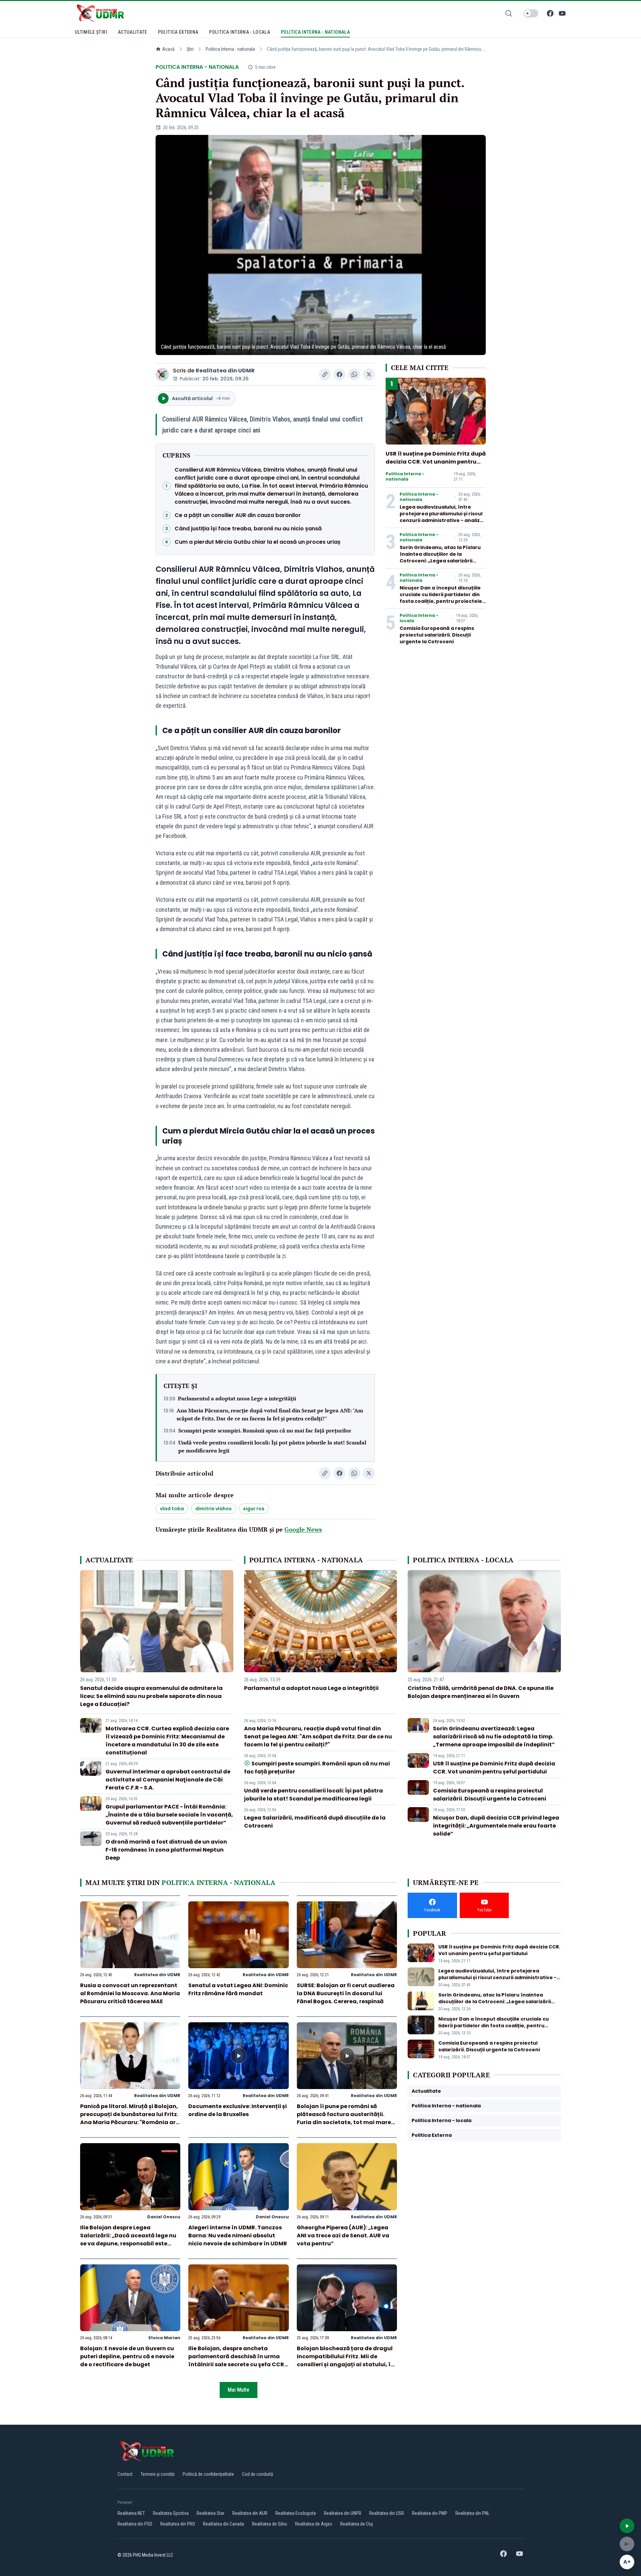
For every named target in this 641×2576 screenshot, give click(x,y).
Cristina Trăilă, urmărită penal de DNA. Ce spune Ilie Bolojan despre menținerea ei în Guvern (481, 1692)
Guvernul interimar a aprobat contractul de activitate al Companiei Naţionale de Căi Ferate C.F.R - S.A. (168, 1780)
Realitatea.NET (131, 2513)
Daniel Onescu (164, 2217)
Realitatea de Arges (314, 2524)
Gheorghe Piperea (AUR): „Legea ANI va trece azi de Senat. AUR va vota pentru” (343, 2236)
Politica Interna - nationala (230, 49)
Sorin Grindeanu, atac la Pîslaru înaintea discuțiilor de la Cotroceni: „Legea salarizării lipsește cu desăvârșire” (440, 557)
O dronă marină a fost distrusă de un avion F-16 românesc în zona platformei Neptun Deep (166, 1850)
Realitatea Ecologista (296, 2513)
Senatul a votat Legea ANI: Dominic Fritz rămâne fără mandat (238, 1989)
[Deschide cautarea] (509, 13)
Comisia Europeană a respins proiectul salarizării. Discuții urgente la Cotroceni (437, 635)
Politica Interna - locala (419, 618)
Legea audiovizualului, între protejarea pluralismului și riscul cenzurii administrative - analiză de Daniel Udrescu (441, 517)
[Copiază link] (325, 374)
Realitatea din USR (387, 2513)
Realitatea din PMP (430, 2513)
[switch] (531, 13)
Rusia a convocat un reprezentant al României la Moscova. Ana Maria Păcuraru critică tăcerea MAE (130, 1993)
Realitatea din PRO (178, 2524)
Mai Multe (239, 2390)
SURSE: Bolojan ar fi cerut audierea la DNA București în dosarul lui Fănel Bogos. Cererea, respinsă (346, 1993)
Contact (125, 2474)
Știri (190, 49)
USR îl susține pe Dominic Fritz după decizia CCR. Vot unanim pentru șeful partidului (436, 462)
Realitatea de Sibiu (270, 2524)
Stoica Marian (164, 2338)
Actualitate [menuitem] (133, 32)
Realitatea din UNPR (343, 2513)
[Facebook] (550, 13)
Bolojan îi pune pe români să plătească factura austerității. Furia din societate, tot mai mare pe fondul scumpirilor (344, 2118)
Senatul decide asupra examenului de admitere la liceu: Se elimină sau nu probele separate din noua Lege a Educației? (151, 1696)
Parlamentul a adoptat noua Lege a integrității (237, 1398)
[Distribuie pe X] (369, 374)
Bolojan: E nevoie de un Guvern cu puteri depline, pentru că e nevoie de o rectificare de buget (127, 2356)
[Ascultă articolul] (627, 2526)
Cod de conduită (258, 2474)
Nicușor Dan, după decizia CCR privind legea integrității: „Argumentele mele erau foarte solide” (496, 1826)
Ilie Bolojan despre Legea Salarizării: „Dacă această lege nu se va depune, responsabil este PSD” (128, 2240)
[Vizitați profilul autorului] (162, 374)
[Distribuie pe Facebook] (340, 374)
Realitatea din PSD (135, 2524)
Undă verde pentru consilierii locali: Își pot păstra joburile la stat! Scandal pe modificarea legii (272, 1446)
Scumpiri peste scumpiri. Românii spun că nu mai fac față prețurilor (265, 1430)
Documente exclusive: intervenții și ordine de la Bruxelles (238, 2110)
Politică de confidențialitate (208, 2474)
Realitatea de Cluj (357, 2524)
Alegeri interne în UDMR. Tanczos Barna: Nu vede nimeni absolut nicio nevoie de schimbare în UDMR (238, 2236)
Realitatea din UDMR (225, 371)
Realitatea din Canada (224, 2524)
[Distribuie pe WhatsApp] (354, 374)
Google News (303, 1529)
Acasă (168, 49)
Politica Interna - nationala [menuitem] (315, 32)
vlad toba (172, 1509)
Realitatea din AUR (250, 2513)
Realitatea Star (210, 2513)
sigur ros (254, 1509)
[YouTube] (562, 13)
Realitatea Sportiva (171, 2513)
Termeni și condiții (158, 2474)
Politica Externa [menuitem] (178, 32)
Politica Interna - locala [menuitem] (240, 32)
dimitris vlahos (213, 1509)
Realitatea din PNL (472, 2513)
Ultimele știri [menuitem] (91, 32)
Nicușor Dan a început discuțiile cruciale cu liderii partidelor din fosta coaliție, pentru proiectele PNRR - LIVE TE (441, 598)
